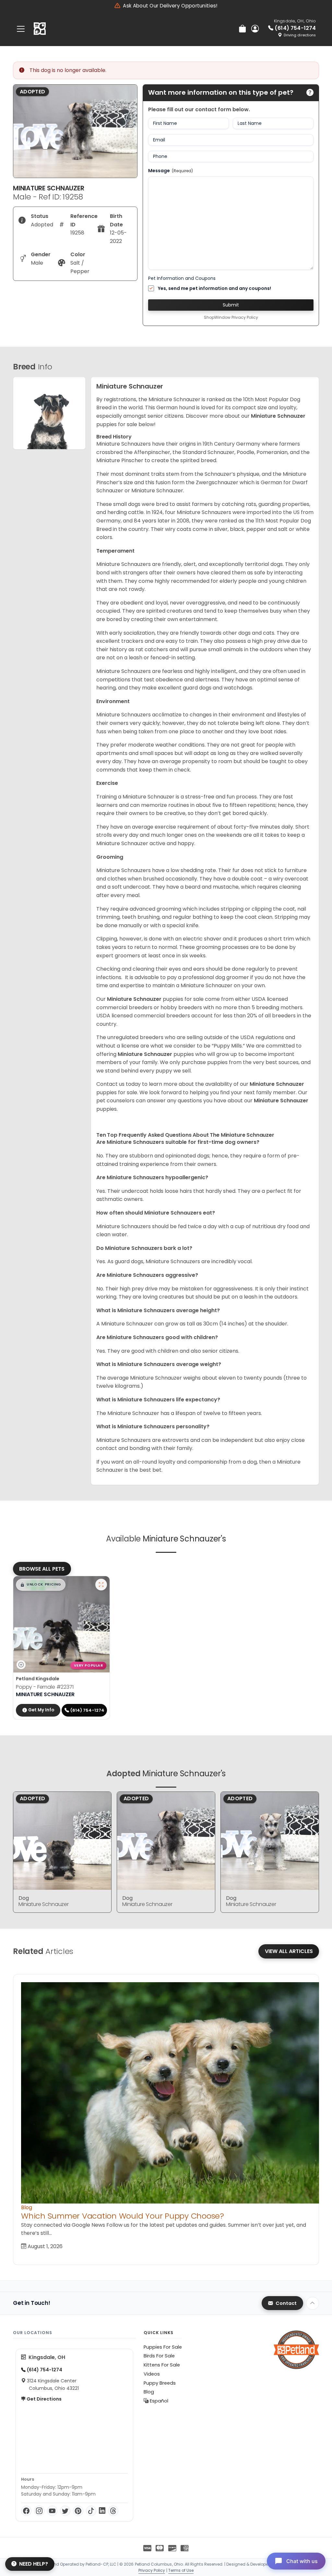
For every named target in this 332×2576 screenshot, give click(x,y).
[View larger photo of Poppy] (101, 1585)
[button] (41, 1585)
